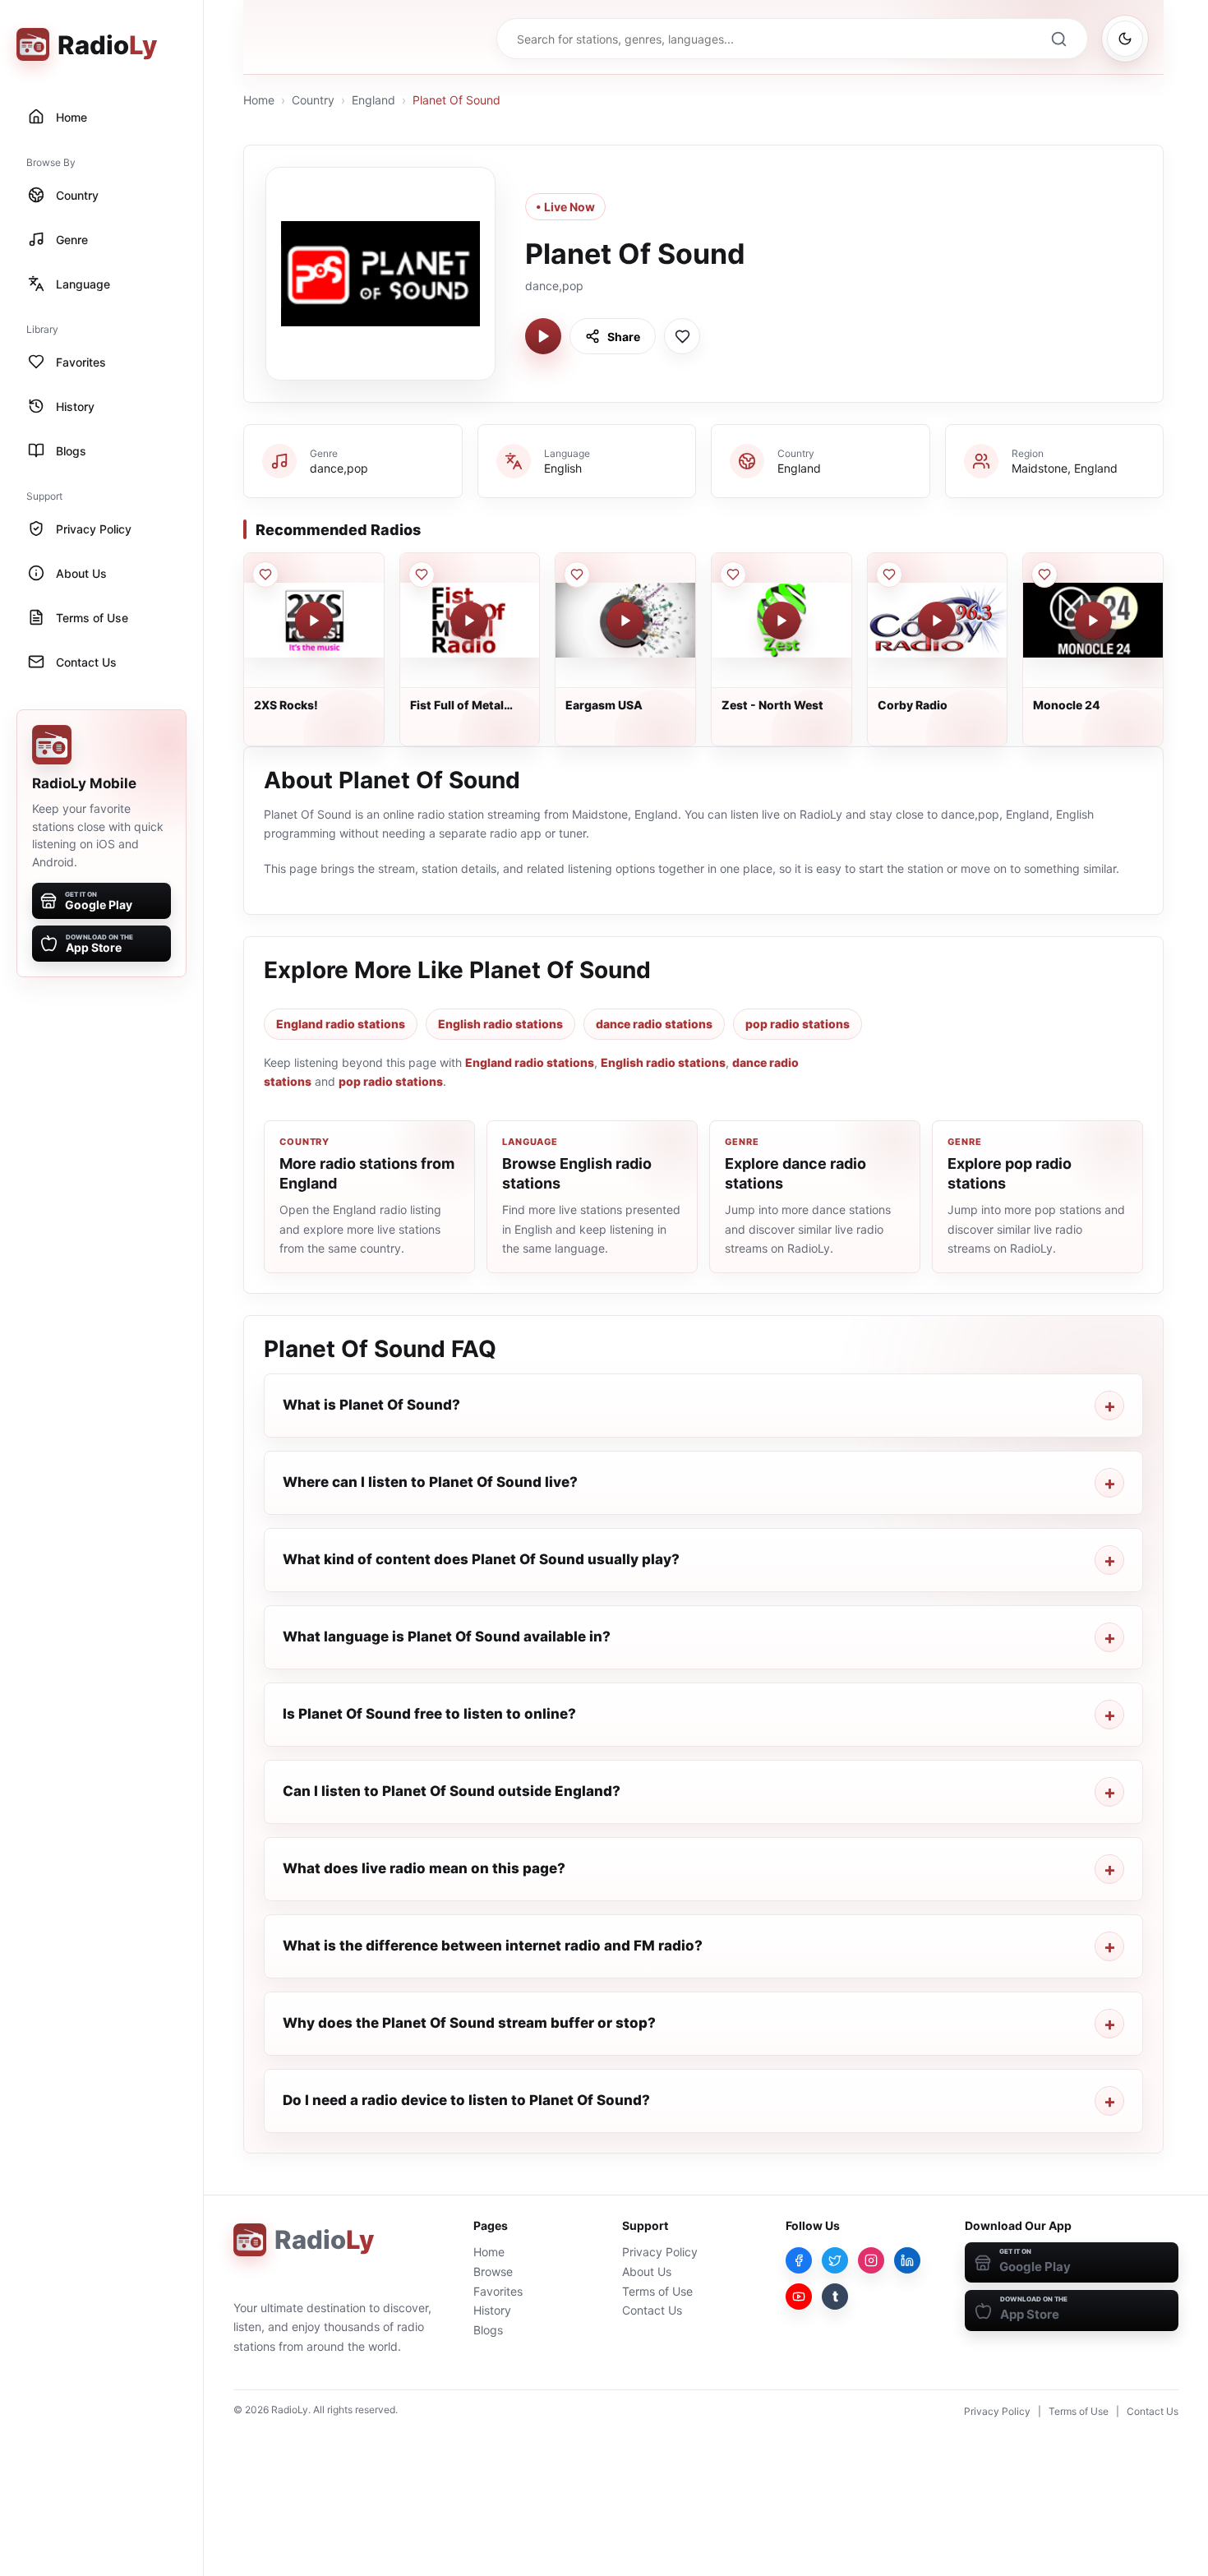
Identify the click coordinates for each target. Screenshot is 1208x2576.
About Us (647, 2271)
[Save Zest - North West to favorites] (733, 575)
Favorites (498, 2291)
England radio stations (341, 1024)
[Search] (1058, 39)
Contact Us (652, 2310)
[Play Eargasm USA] (625, 621)
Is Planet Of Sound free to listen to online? (429, 1714)
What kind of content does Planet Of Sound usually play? (481, 1559)
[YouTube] (799, 2297)
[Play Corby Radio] (937, 621)
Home (259, 100)
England (373, 100)
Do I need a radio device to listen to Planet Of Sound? (466, 2100)
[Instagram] (871, 2260)
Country (313, 100)
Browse (493, 2271)
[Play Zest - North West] (782, 621)
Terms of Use (657, 2291)
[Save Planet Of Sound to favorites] (682, 336)
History (492, 2310)
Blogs (488, 2330)
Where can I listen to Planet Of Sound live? (430, 1482)
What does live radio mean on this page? (424, 1868)
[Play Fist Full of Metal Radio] (469, 621)
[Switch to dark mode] (1125, 39)
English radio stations (500, 1024)
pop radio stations (798, 1024)
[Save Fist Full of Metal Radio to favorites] (422, 575)
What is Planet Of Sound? (371, 1405)
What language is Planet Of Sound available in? (447, 1637)
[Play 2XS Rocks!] (314, 621)
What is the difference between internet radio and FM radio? (493, 1946)
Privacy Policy (660, 2252)
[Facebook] (799, 2260)
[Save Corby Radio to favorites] (889, 575)
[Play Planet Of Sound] (543, 336)
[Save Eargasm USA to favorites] (577, 575)
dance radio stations (654, 1024)
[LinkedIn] (907, 2260)
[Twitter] (835, 2260)
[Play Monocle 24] (1093, 621)
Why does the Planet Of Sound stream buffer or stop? (469, 2023)
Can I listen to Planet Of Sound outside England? (452, 1791)
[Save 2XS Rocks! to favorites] (265, 575)
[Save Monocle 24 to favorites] (1044, 575)
